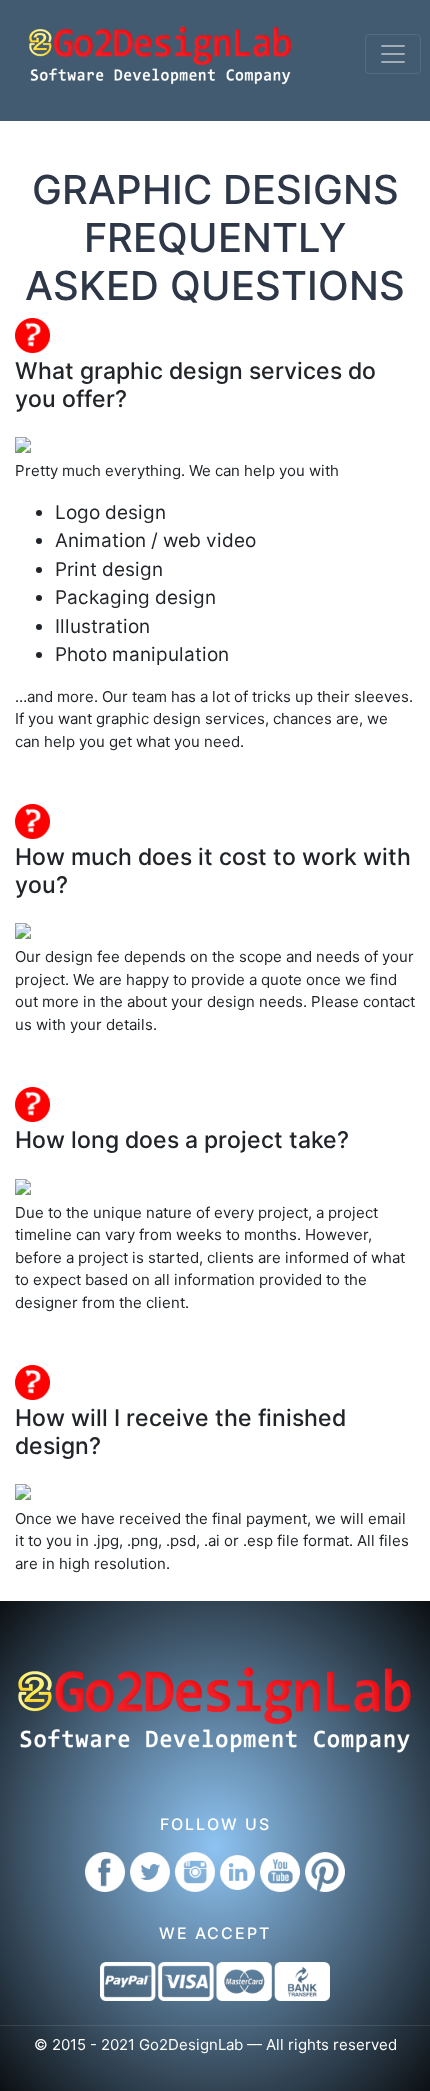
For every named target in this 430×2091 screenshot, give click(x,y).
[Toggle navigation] (393, 54)
